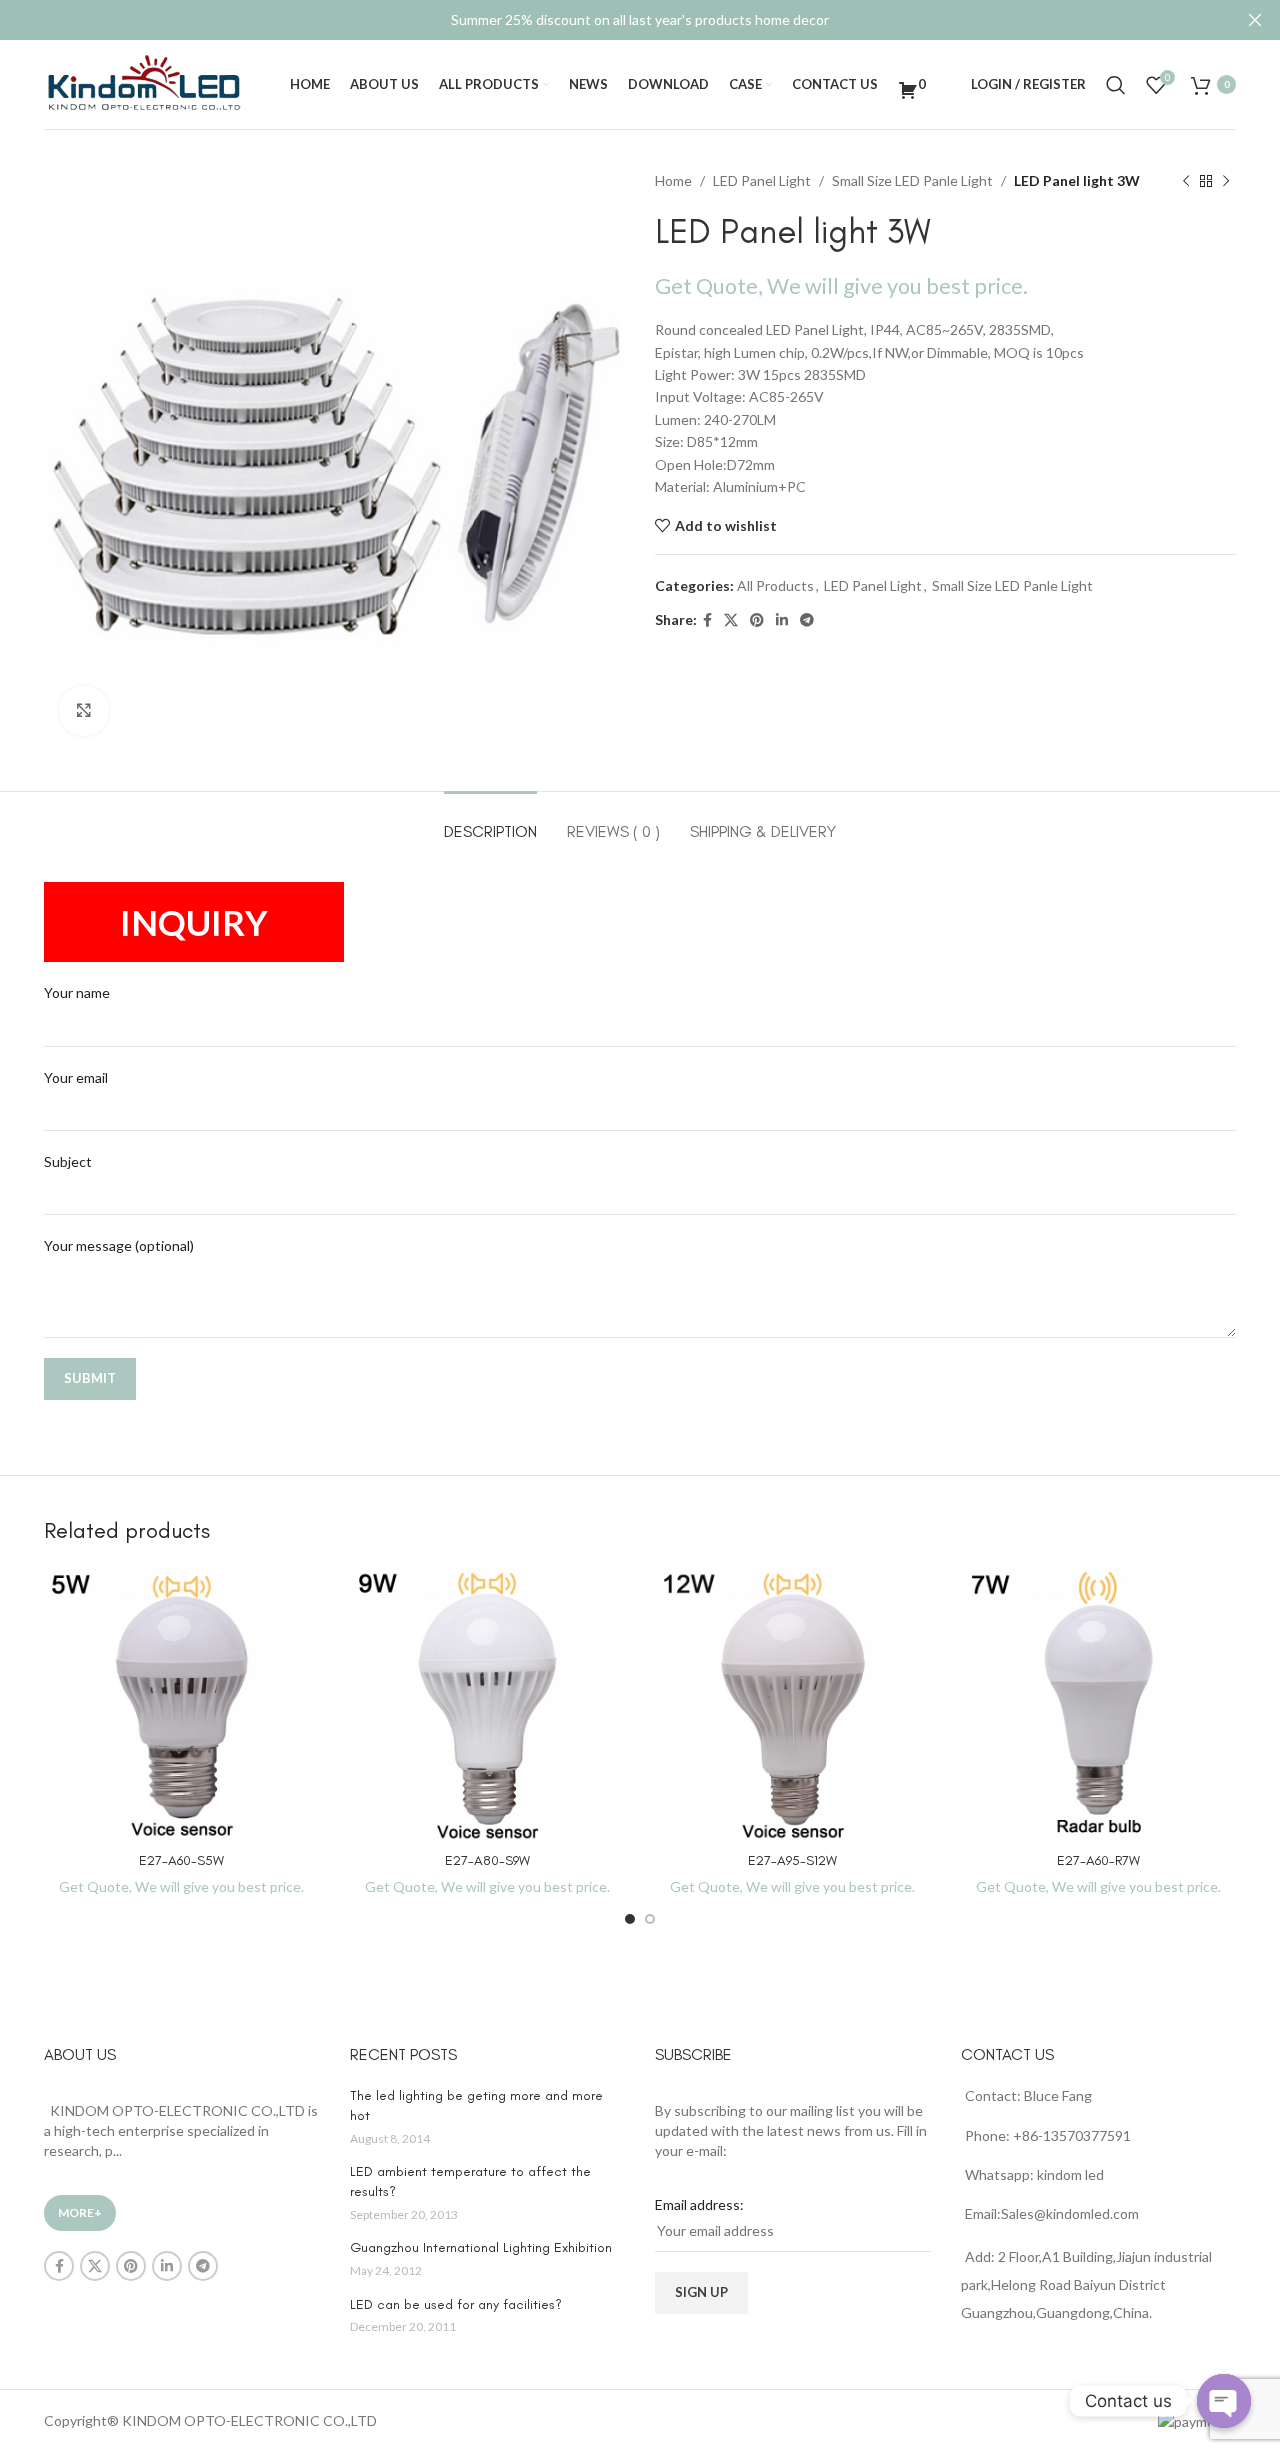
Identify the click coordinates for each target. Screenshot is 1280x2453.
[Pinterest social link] (757, 620)
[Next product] (1226, 181)
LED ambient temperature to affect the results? (470, 2181)
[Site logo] (144, 82)
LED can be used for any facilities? (456, 2304)
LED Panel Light (762, 180)
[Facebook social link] (707, 620)
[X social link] (731, 620)
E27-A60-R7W (1098, 1860)
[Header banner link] (610, 20)
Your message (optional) (119, 1245)
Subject (68, 1161)
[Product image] (182, 1705)
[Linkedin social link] (782, 620)
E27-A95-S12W (792, 1860)
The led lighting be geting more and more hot (476, 2105)
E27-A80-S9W (487, 1860)
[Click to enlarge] (84, 711)
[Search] (1116, 85)
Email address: (699, 2204)
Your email (76, 1077)
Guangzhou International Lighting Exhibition (481, 2247)
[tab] (490, 821)
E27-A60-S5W (181, 1860)
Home (673, 180)
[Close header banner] (1255, 20)
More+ (80, 2212)
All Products (775, 585)
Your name (77, 992)
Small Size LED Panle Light (912, 180)
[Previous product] (1186, 181)
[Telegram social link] (807, 620)
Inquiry (194, 922)
